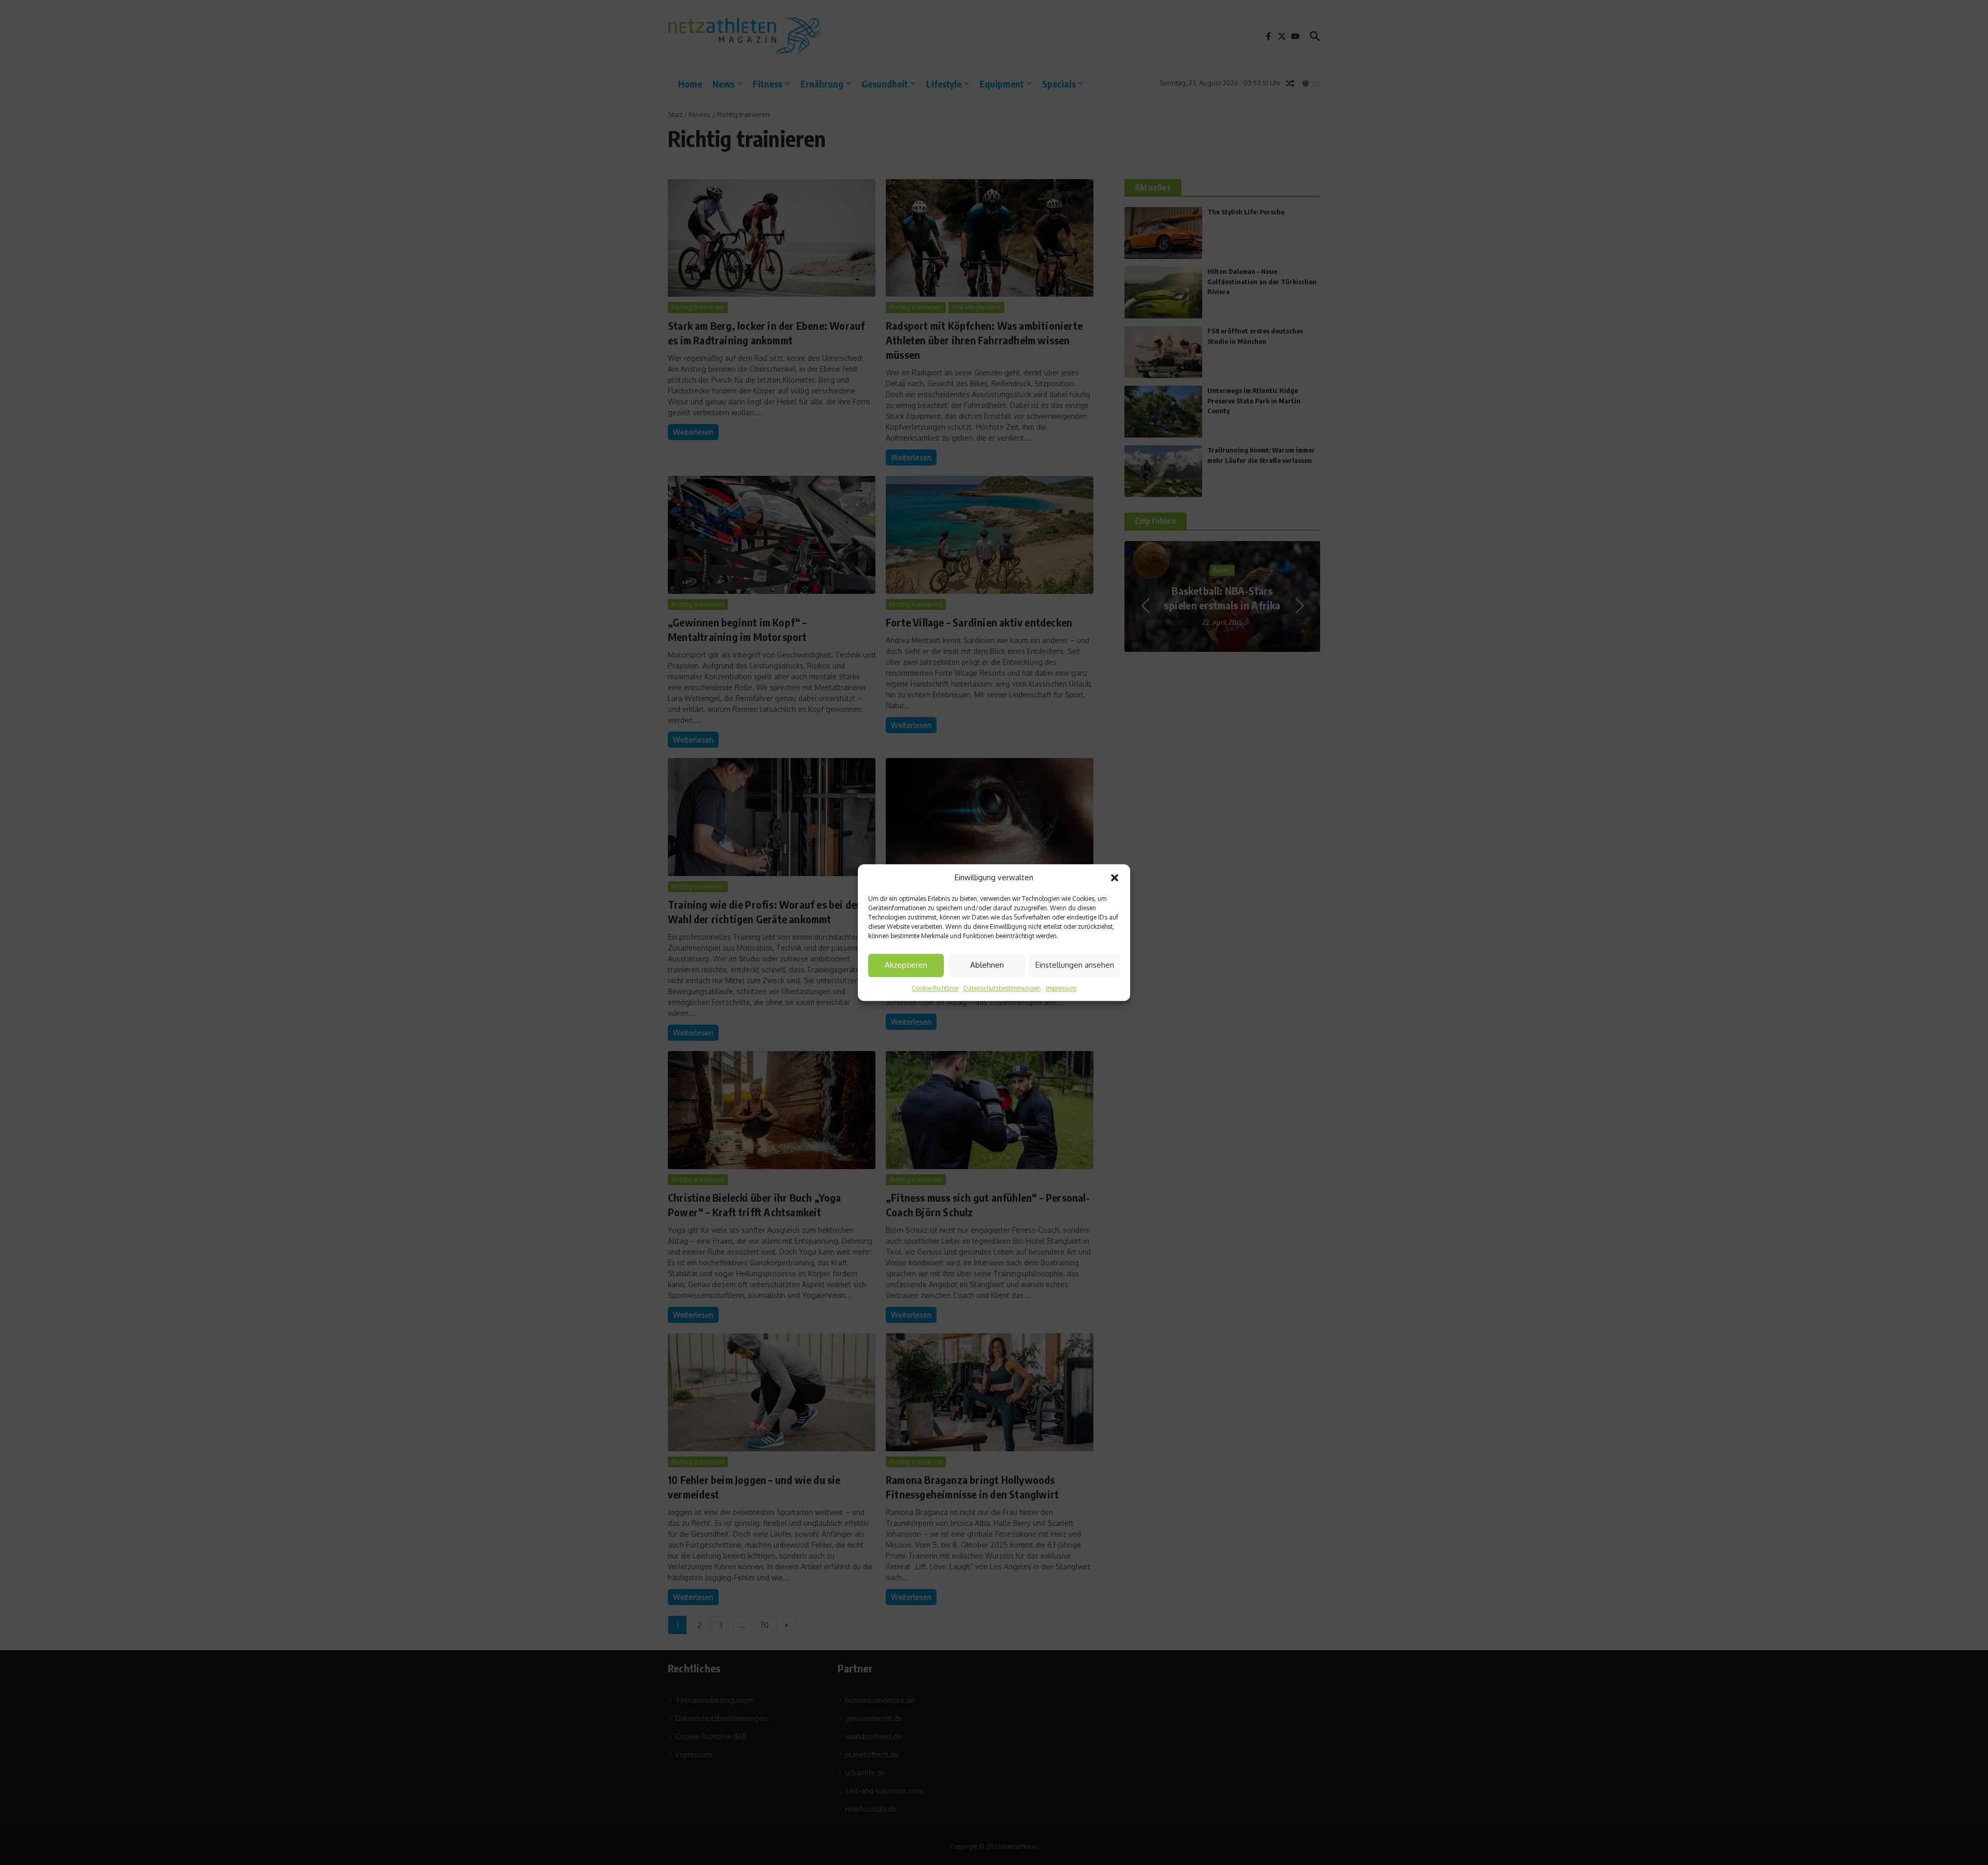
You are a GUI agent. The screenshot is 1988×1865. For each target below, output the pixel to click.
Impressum (1061, 988)
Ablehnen (987, 965)
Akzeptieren (906, 965)
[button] (1115, 878)
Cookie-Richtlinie (935, 988)
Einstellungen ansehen (1075, 965)
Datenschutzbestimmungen (1002, 988)
